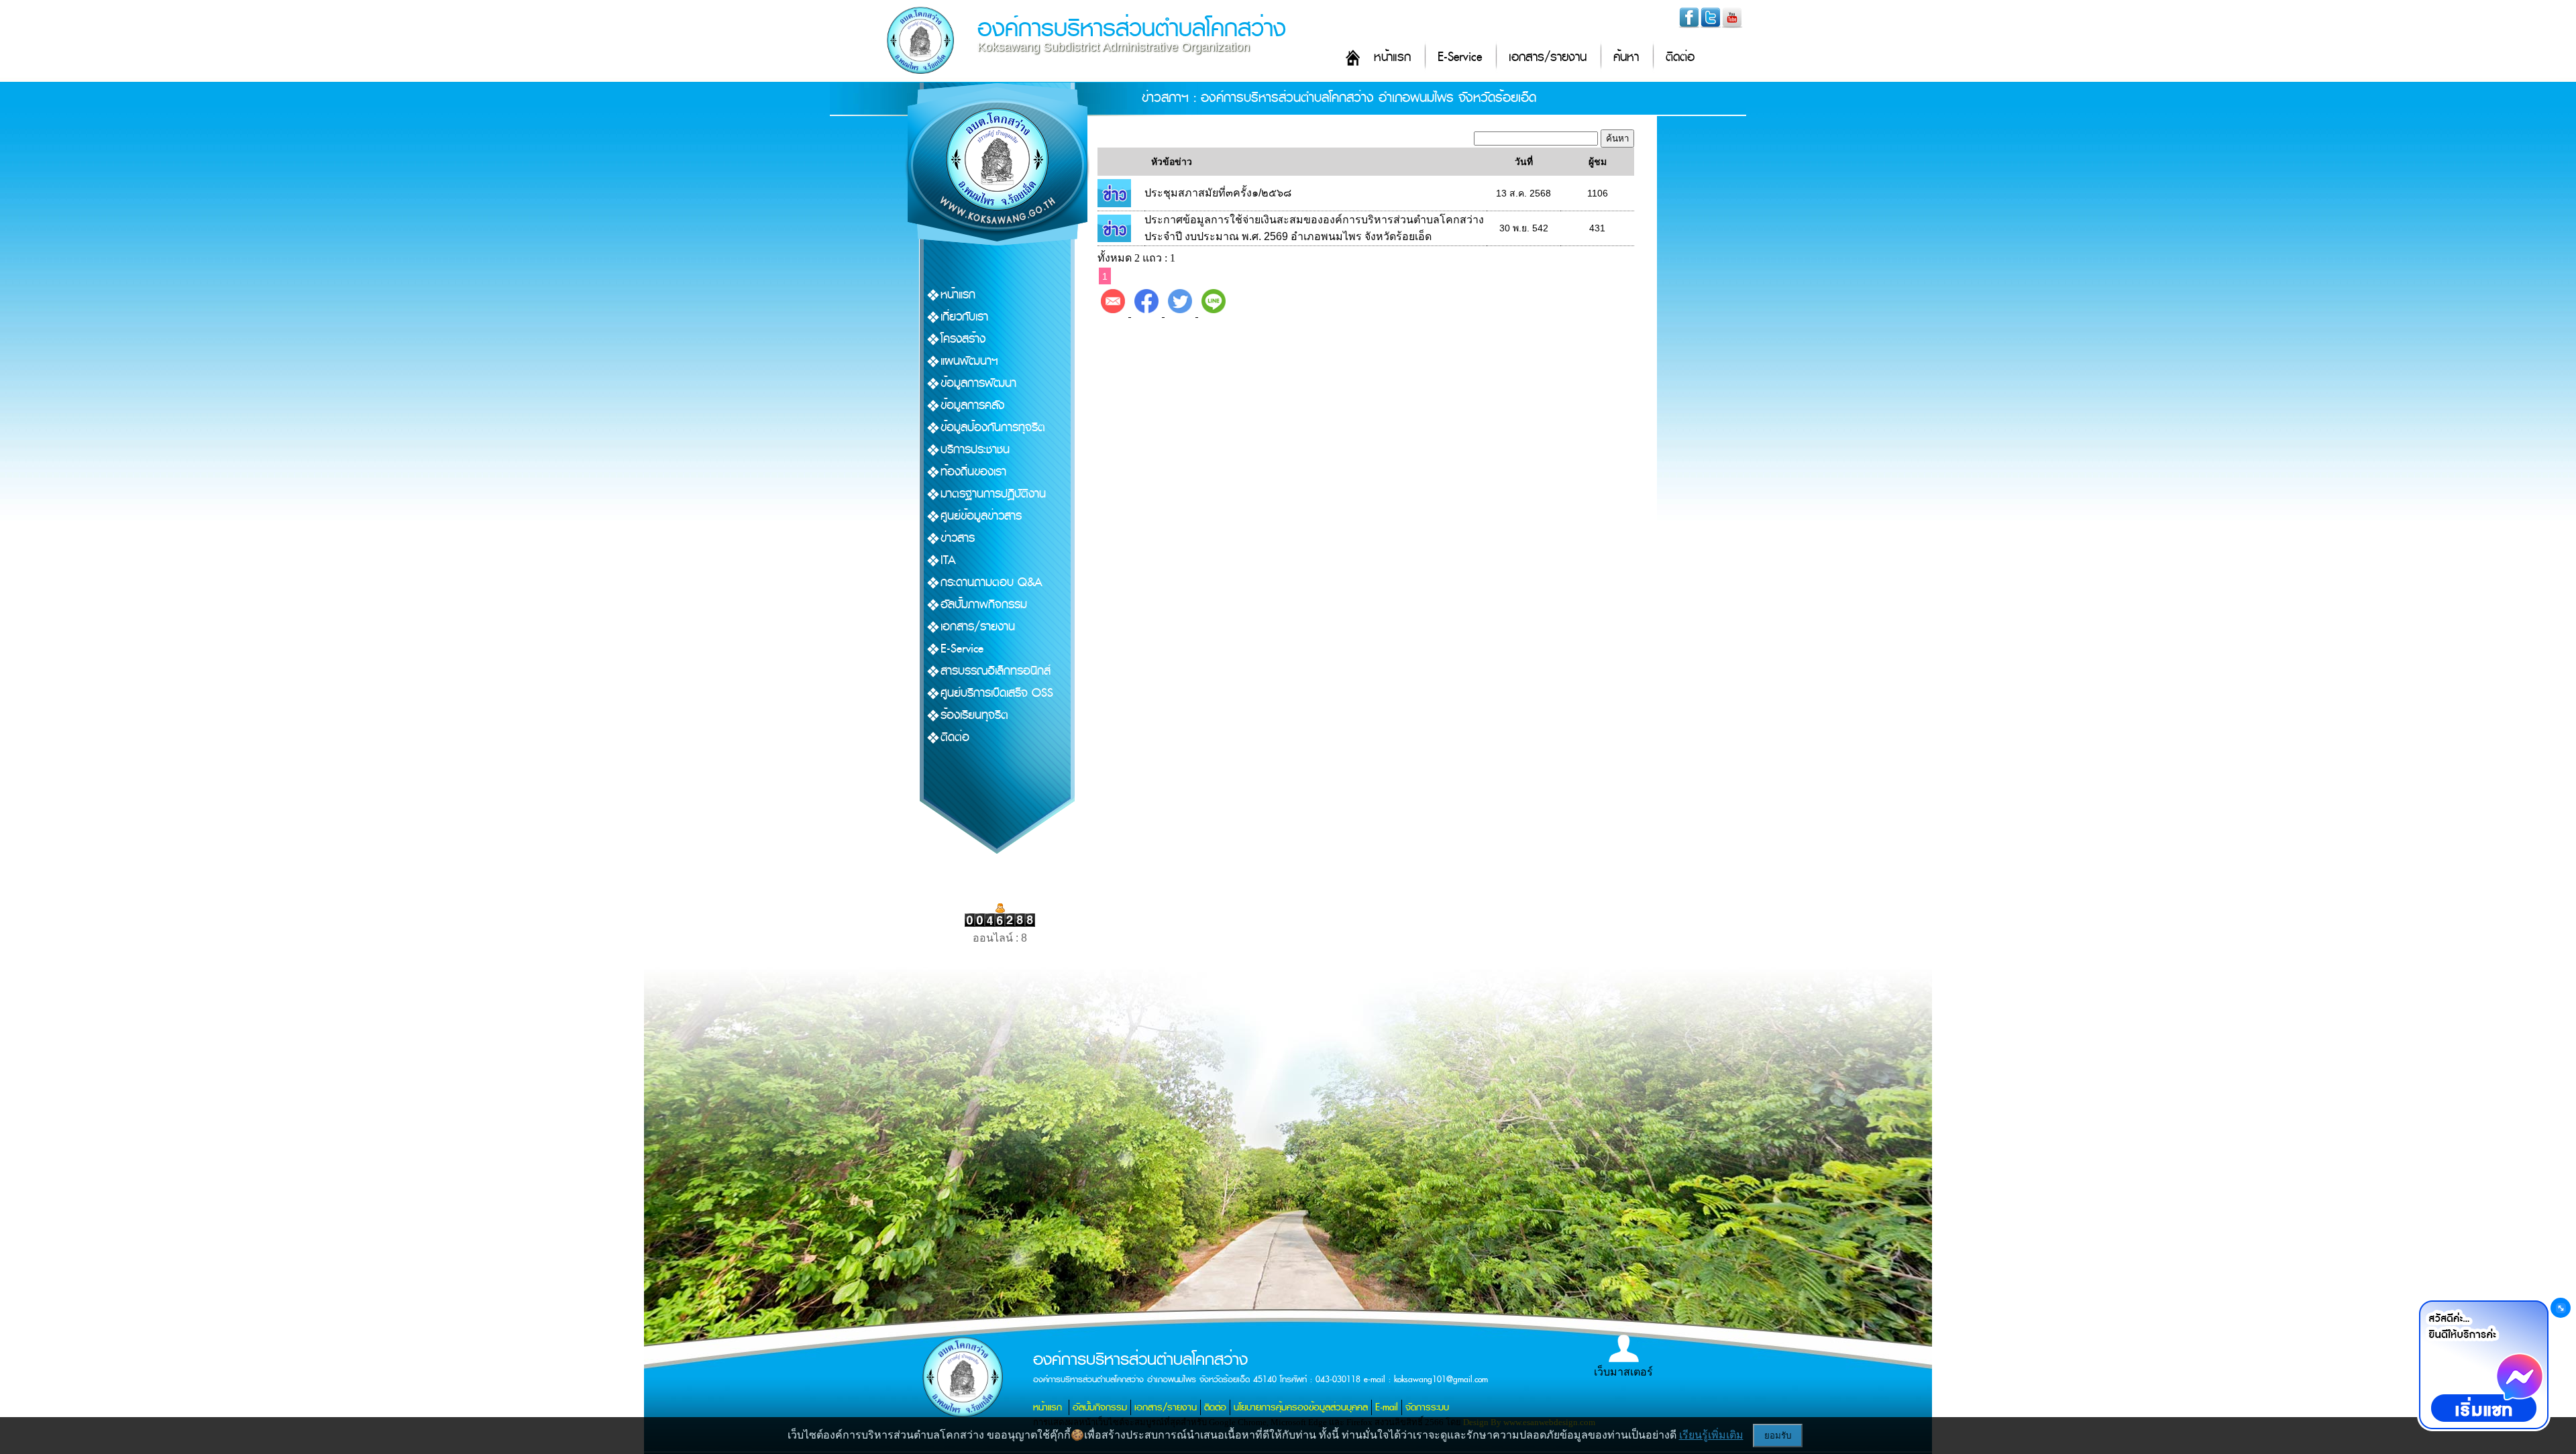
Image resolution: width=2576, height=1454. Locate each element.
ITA (948, 560)
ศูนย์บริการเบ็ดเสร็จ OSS (997, 693)
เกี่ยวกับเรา (964, 317)
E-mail (1387, 1407)
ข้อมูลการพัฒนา (978, 383)
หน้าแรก (1392, 57)
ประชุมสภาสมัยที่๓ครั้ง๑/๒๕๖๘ (1218, 193)
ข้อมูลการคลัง (972, 405)
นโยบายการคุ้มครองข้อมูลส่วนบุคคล (1301, 1407)
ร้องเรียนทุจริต (974, 715)
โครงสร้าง (963, 339)
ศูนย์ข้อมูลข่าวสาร (981, 516)
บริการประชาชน (975, 450)
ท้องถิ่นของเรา (973, 472)
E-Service (1460, 57)
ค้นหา (1626, 57)
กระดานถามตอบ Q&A (991, 582)
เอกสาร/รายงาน (1548, 57)
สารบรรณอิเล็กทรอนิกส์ (996, 671)
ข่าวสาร (958, 538)
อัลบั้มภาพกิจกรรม (984, 605)
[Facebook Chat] (2483, 1365)
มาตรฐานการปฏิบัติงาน (993, 494)
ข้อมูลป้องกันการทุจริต (993, 428)
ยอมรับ (1778, 1436)
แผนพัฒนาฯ (969, 361)
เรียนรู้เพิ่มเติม (1711, 1435)
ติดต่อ (1680, 57)
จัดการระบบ (1427, 1407)
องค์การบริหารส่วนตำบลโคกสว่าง (1132, 29)
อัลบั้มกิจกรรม (1100, 1407)
